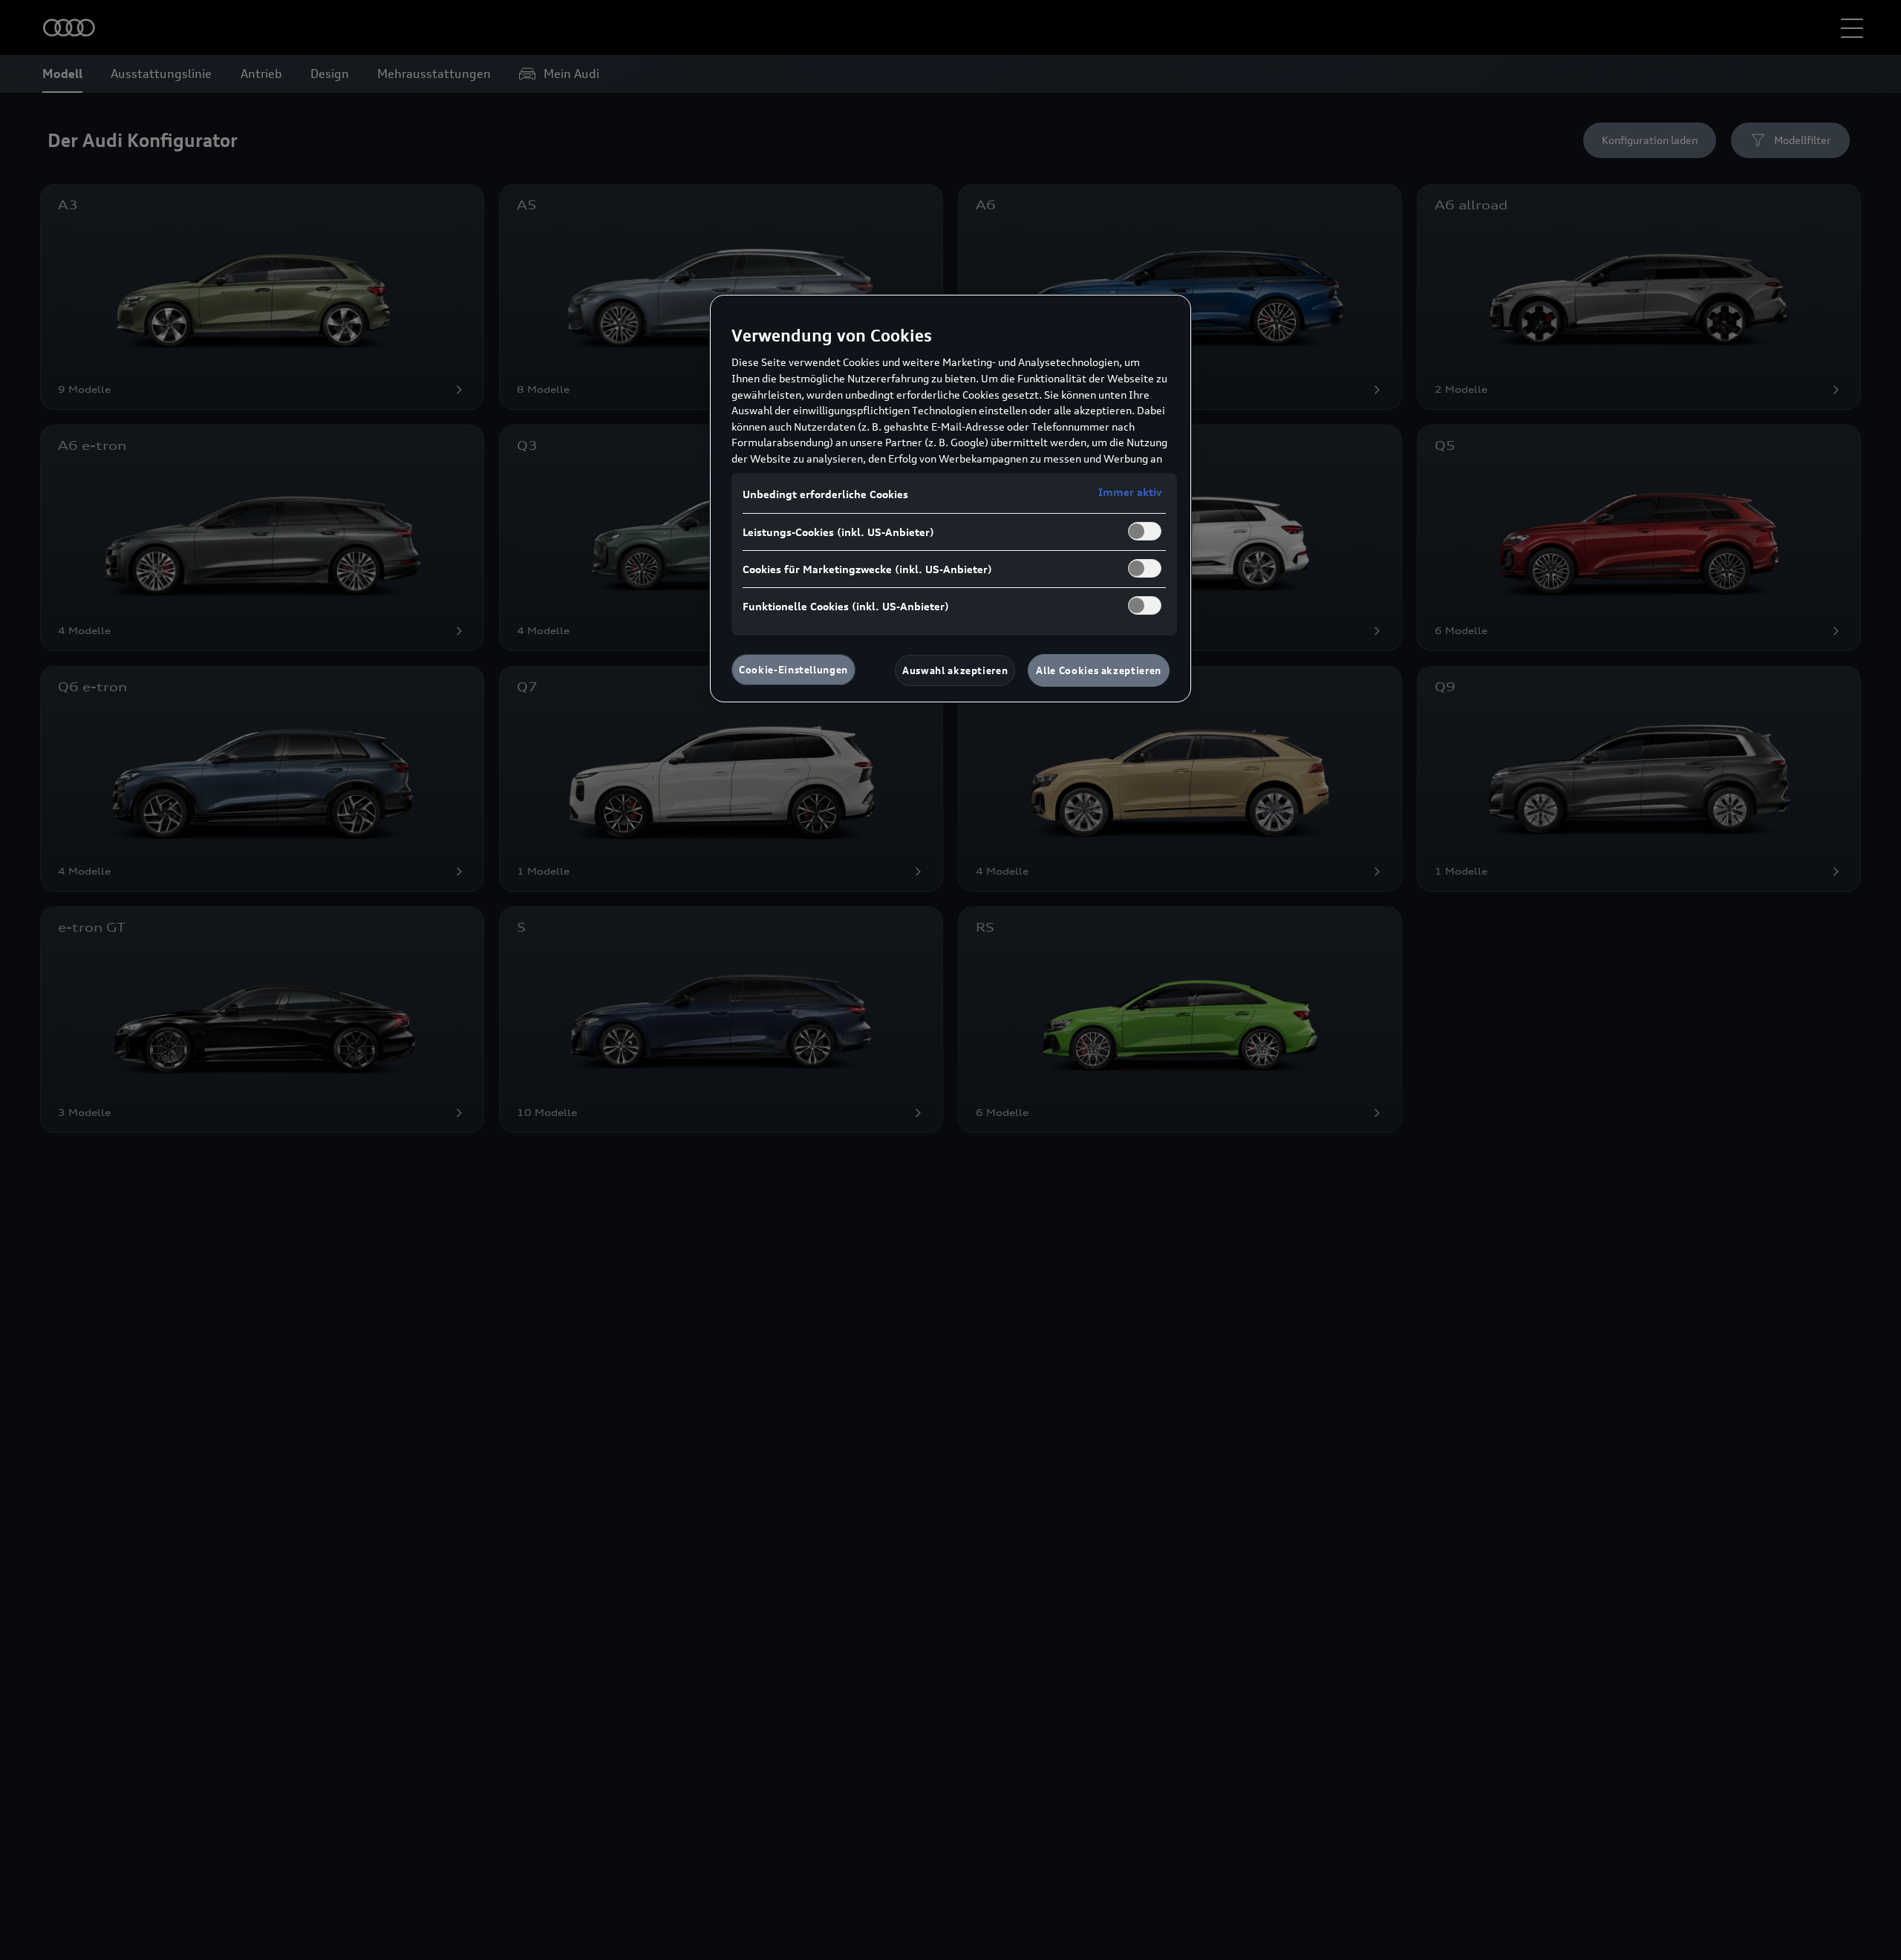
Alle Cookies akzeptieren (1099, 670)
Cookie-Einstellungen (793, 670)
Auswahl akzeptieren (955, 670)
